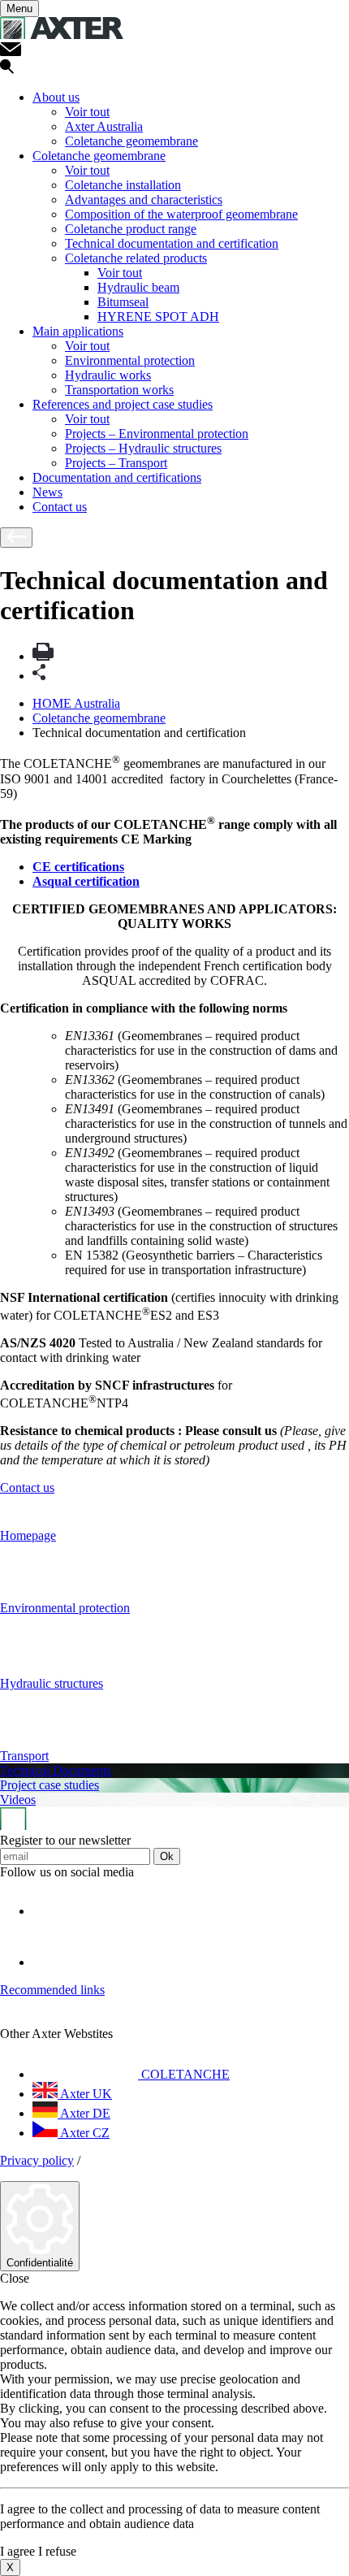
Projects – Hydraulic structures (143, 448)
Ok (167, 1856)
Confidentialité (40, 2263)
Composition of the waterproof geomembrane (181, 214)
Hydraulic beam (138, 287)
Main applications (78, 331)
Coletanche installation (123, 185)
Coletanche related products (136, 258)
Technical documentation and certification (172, 243)
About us (56, 97)
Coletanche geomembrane (131, 141)
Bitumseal (123, 302)
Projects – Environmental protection (157, 434)
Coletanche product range (131, 229)
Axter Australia (104, 126)
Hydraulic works (108, 375)
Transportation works (119, 390)
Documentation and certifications (117, 477)
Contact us (60, 507)
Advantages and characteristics (144, 199)
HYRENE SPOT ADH (158, 317)
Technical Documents (56, 1770)
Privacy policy (37, 2160)
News (47, 492)
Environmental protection (130, 360)
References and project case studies (123, 404)
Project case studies (50, 1785)
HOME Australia (76, 703)
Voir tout (87, 112)
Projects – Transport (116, 463)
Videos (18, 1800)
